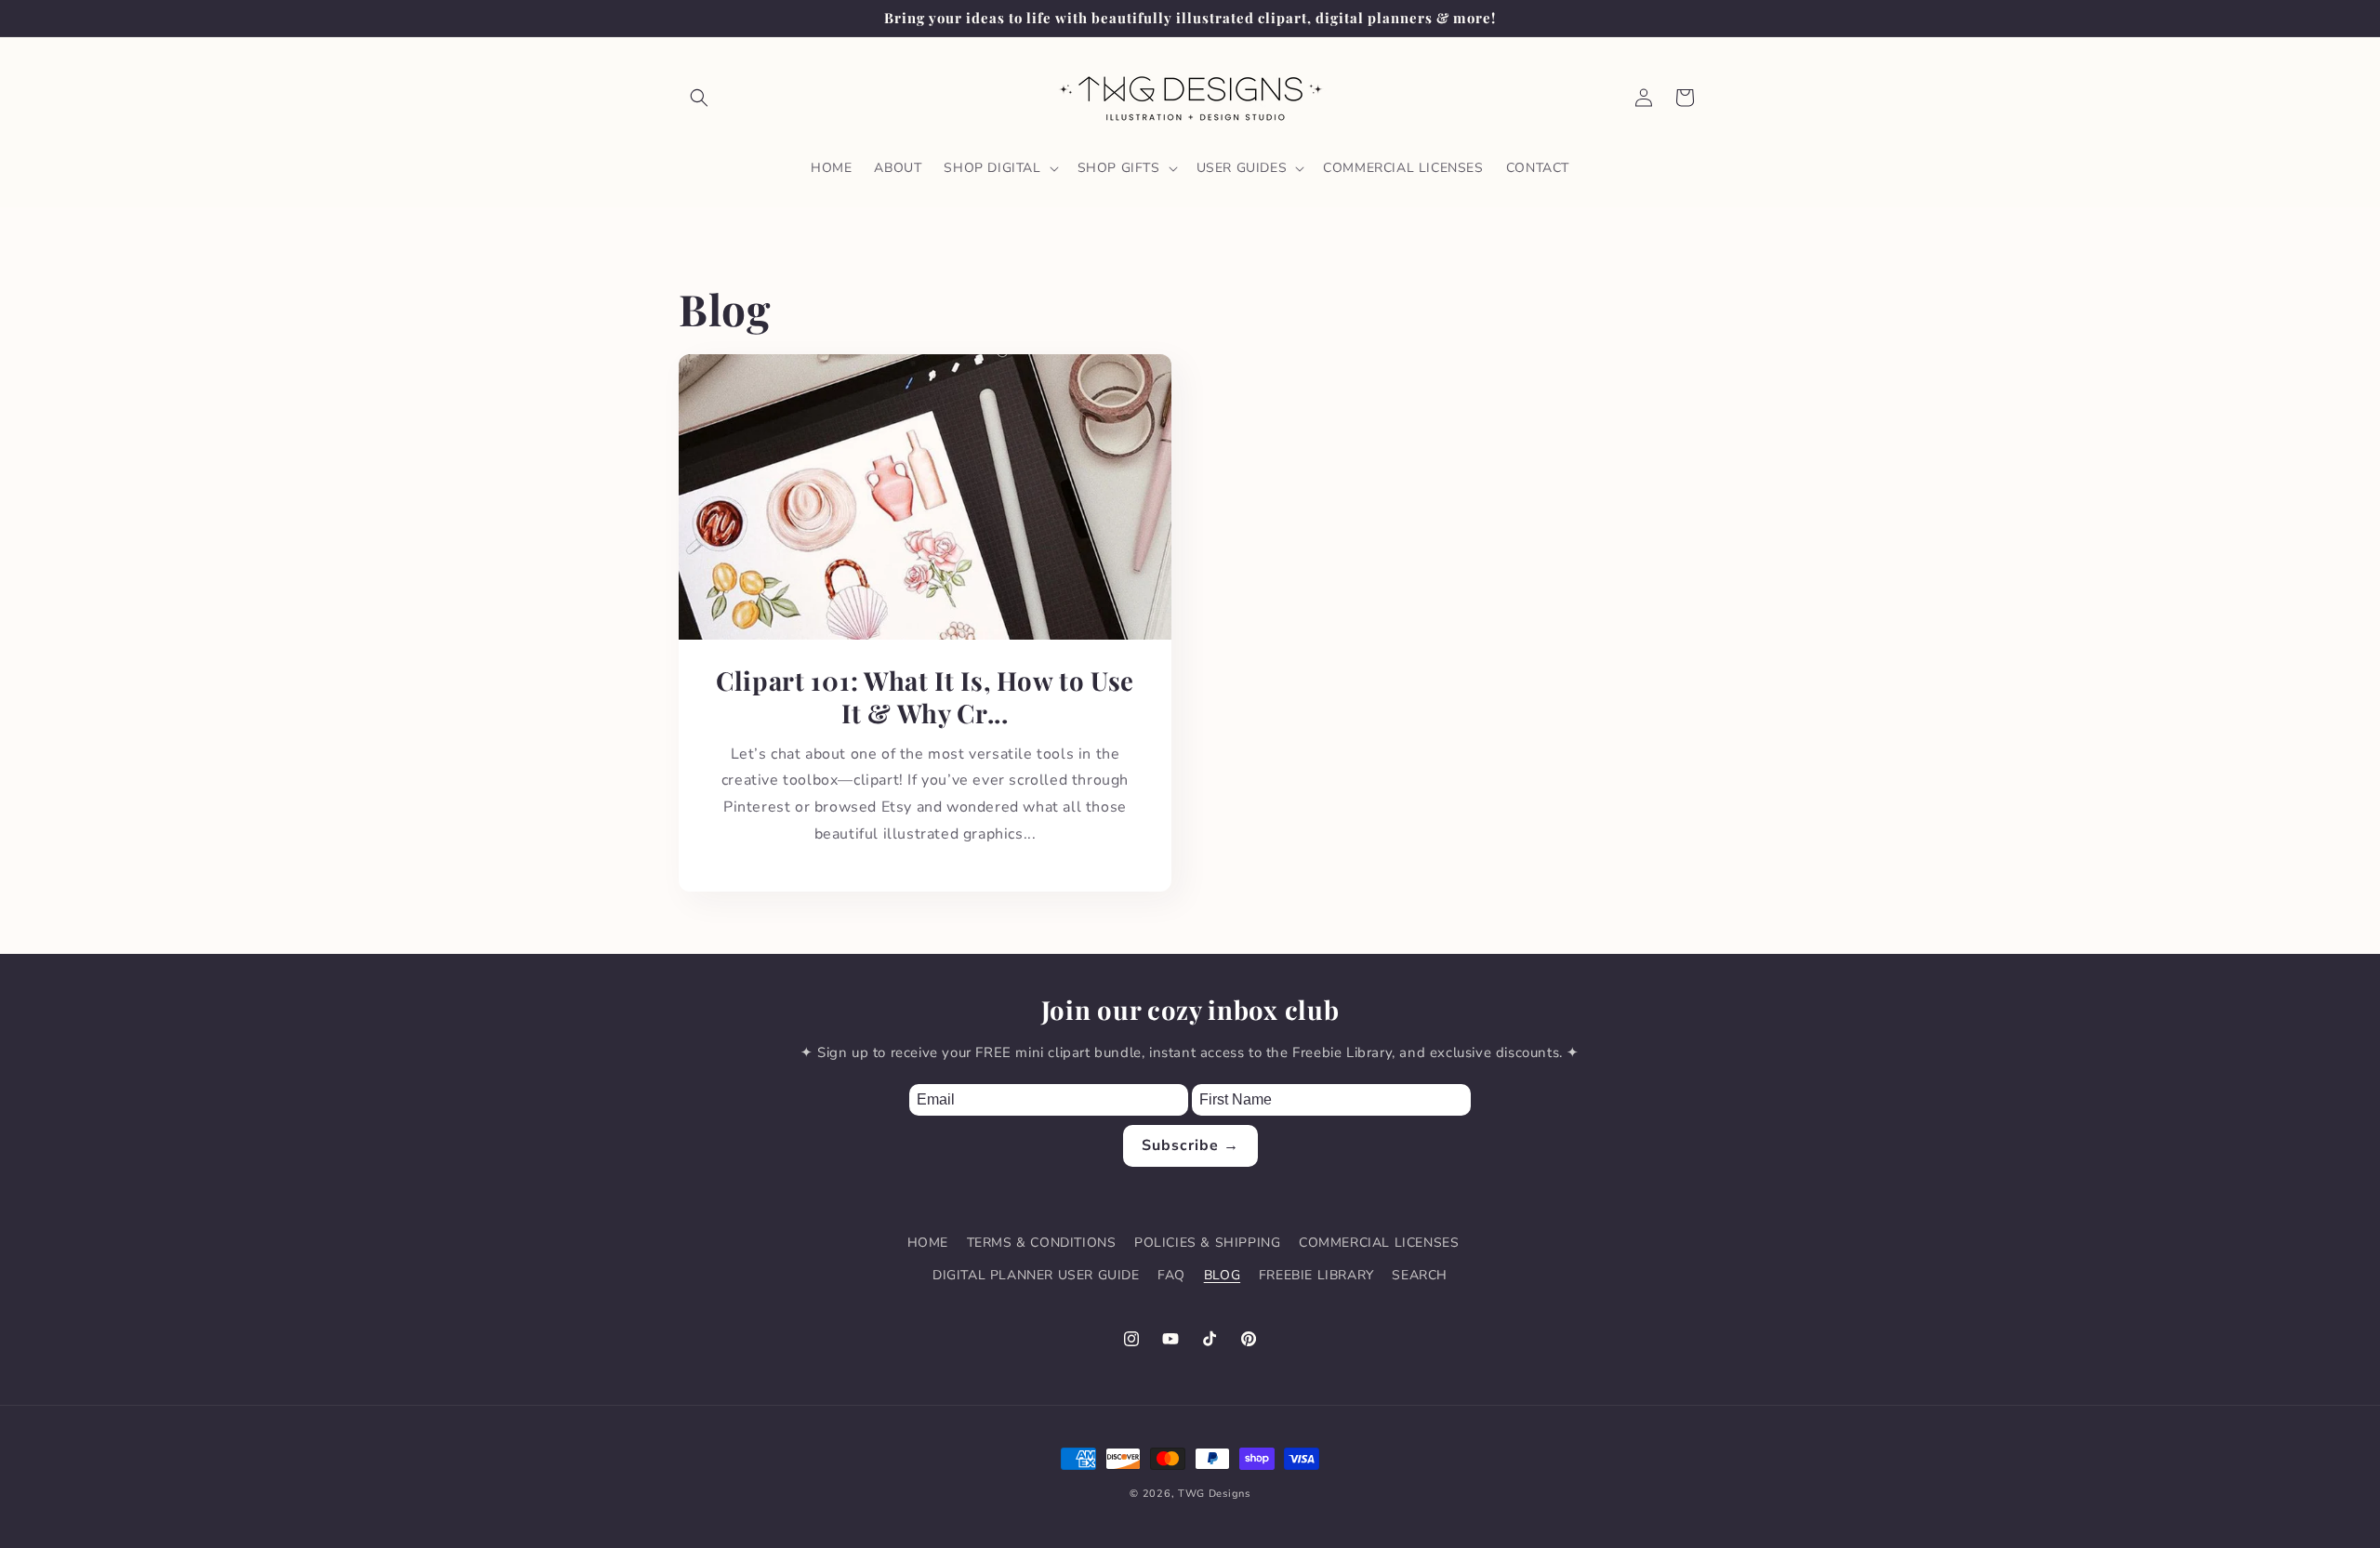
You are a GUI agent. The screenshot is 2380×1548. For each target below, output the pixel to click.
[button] (699, 98)
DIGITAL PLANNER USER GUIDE (1036, 1275)
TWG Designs (1214, 1494)
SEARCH (1420, 1275)
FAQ (1171, 1275)
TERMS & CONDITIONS (1042, 1243)
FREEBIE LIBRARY (1316, 1275)
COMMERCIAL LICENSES (1379, 1243)
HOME (928, 1243)
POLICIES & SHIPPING (1207, 1243)
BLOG (1222, 1275)
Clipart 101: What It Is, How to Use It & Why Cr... (925, 697)
